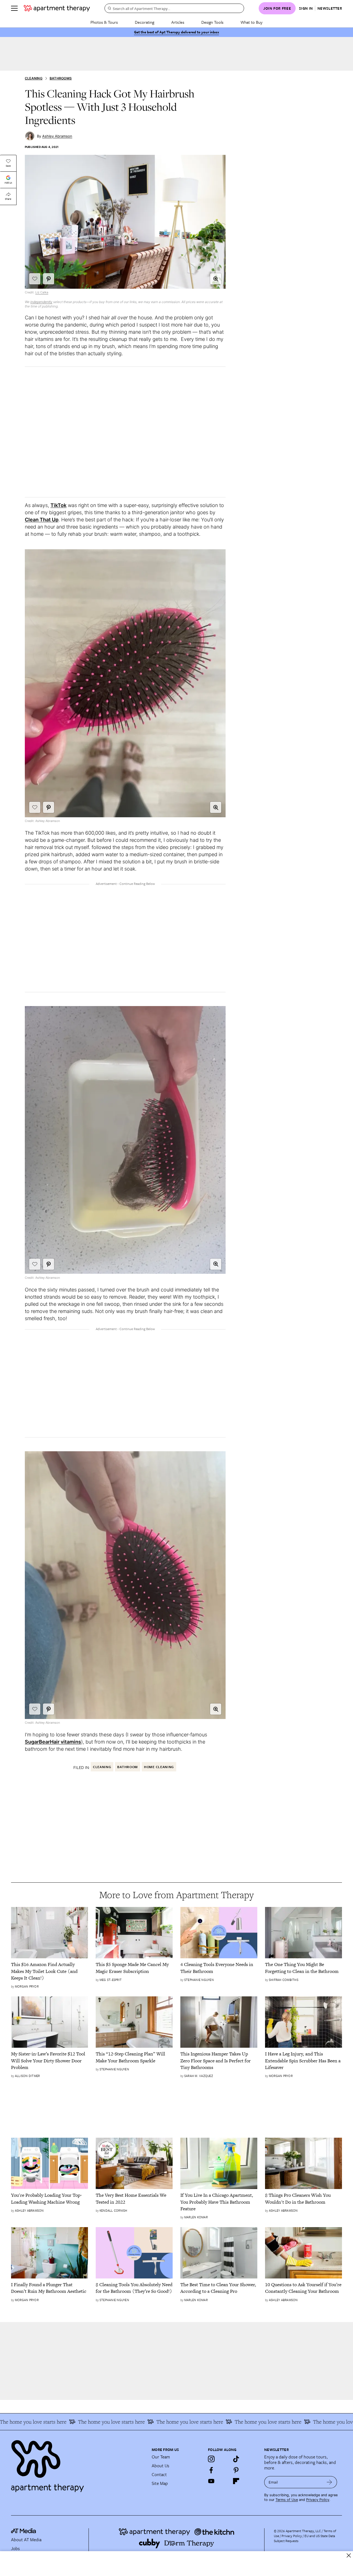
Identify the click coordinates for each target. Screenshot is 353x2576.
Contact (159, 2474)
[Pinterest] (236, 2470)
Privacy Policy (318, 2500)
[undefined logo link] (57, 8)
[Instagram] (211, 2459)
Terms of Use (287, 2500)
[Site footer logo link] (78, 2464)
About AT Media (26, 2540)
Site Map (160, 2483)
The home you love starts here (73, 2422)
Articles (178, 22)
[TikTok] (236, 2459)
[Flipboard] (236, 2481)
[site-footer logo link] (23, 2532)
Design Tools (212, 22)
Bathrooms (61, 78)
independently (41, 302)
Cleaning (34, 78)
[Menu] (14, 8)
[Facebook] (211, 2470)
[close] (349, 2555)
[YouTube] (211, 2481)
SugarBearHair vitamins (53, 1742)
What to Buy (252, 22)
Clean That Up (42, 520)
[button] (216, 279)
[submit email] (329, 2482)
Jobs (15, 2548)
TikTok (58, 505)
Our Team (161, 2457)
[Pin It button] (49, 279)
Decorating (145, 22)
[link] (50, 1971)
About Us (161, 2466)
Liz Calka (42, 292)
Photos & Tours (104, 22)
